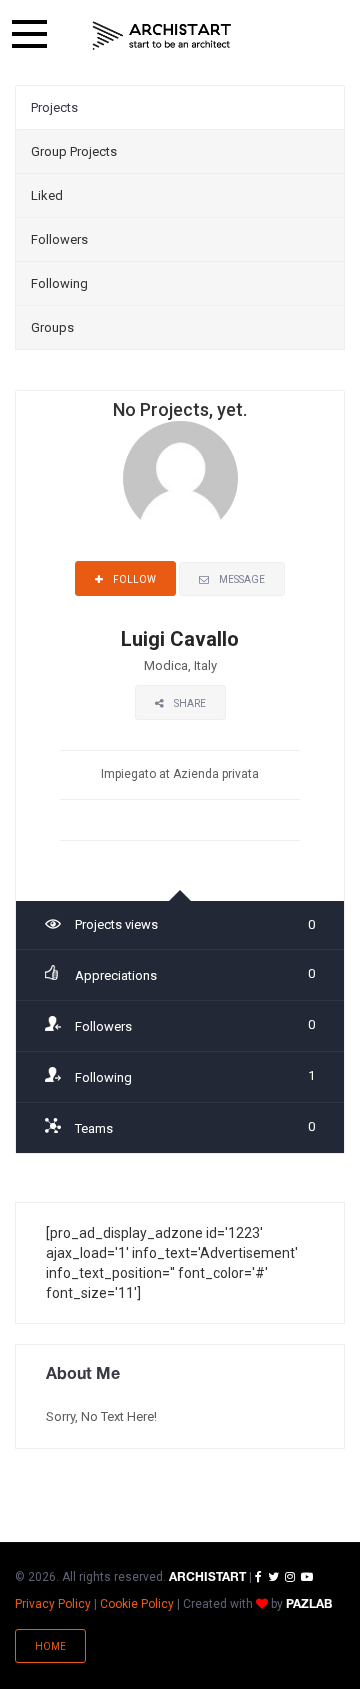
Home (50, 1646)
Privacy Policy (53, 1604)
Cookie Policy (137, 1604)
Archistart (162, 35)
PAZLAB (309, 1604)
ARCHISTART (207, 1577)
